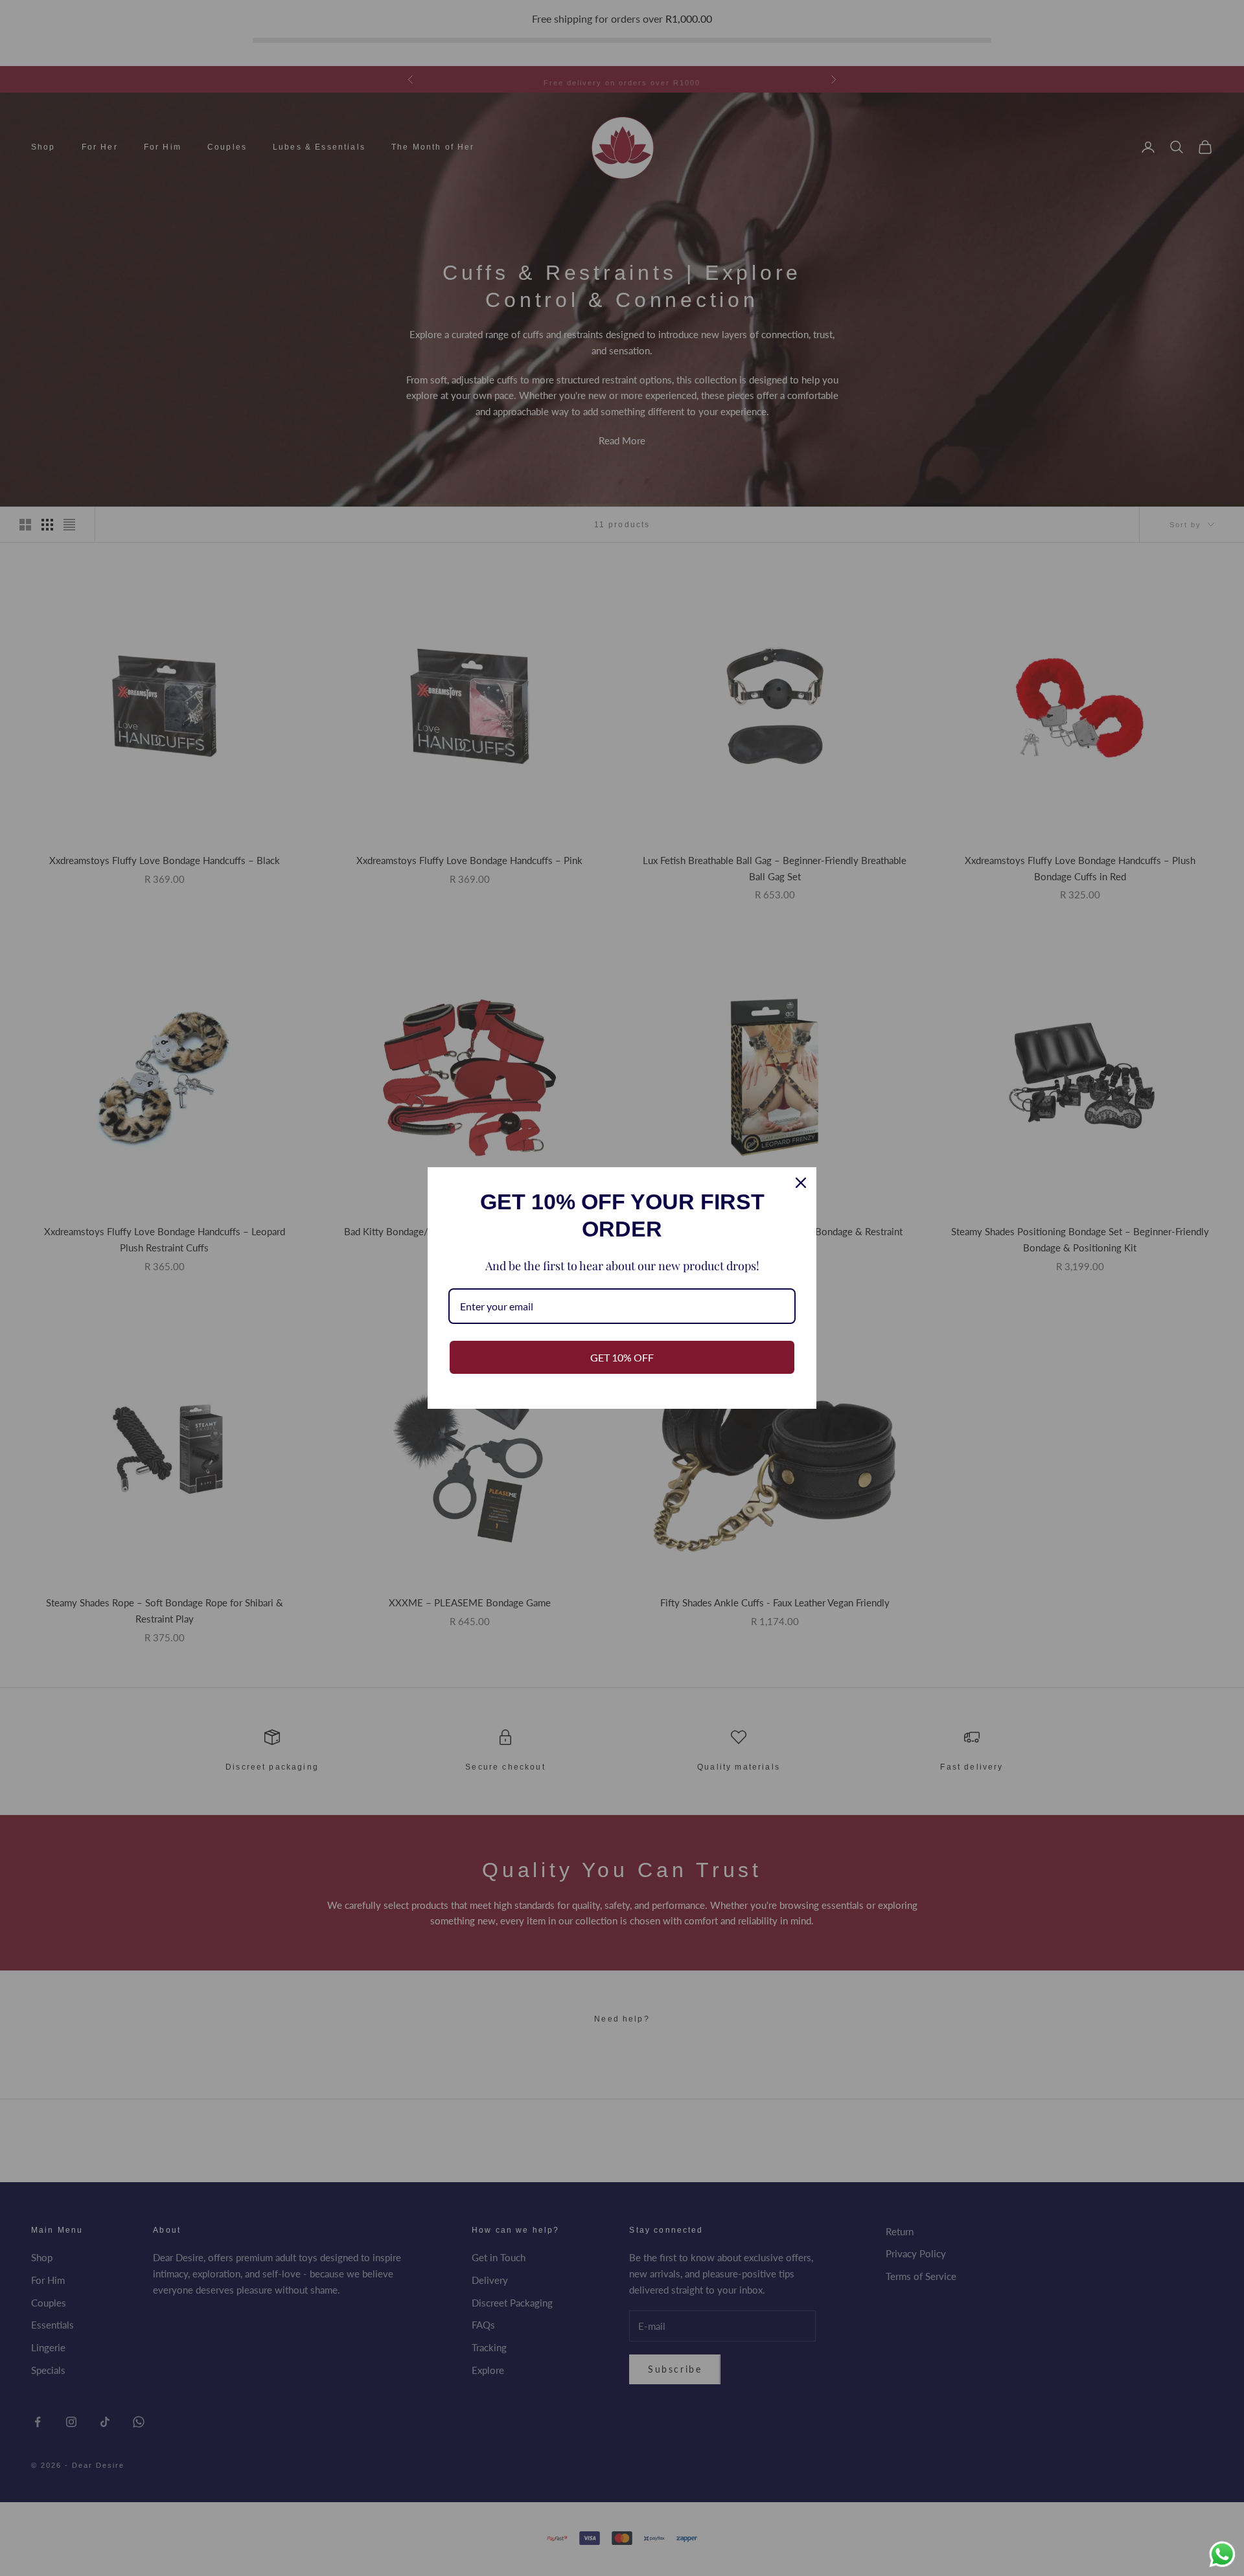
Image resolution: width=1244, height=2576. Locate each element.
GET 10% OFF (622, 1357)
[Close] (801, 1183)
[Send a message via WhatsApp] (1222, 2554)
